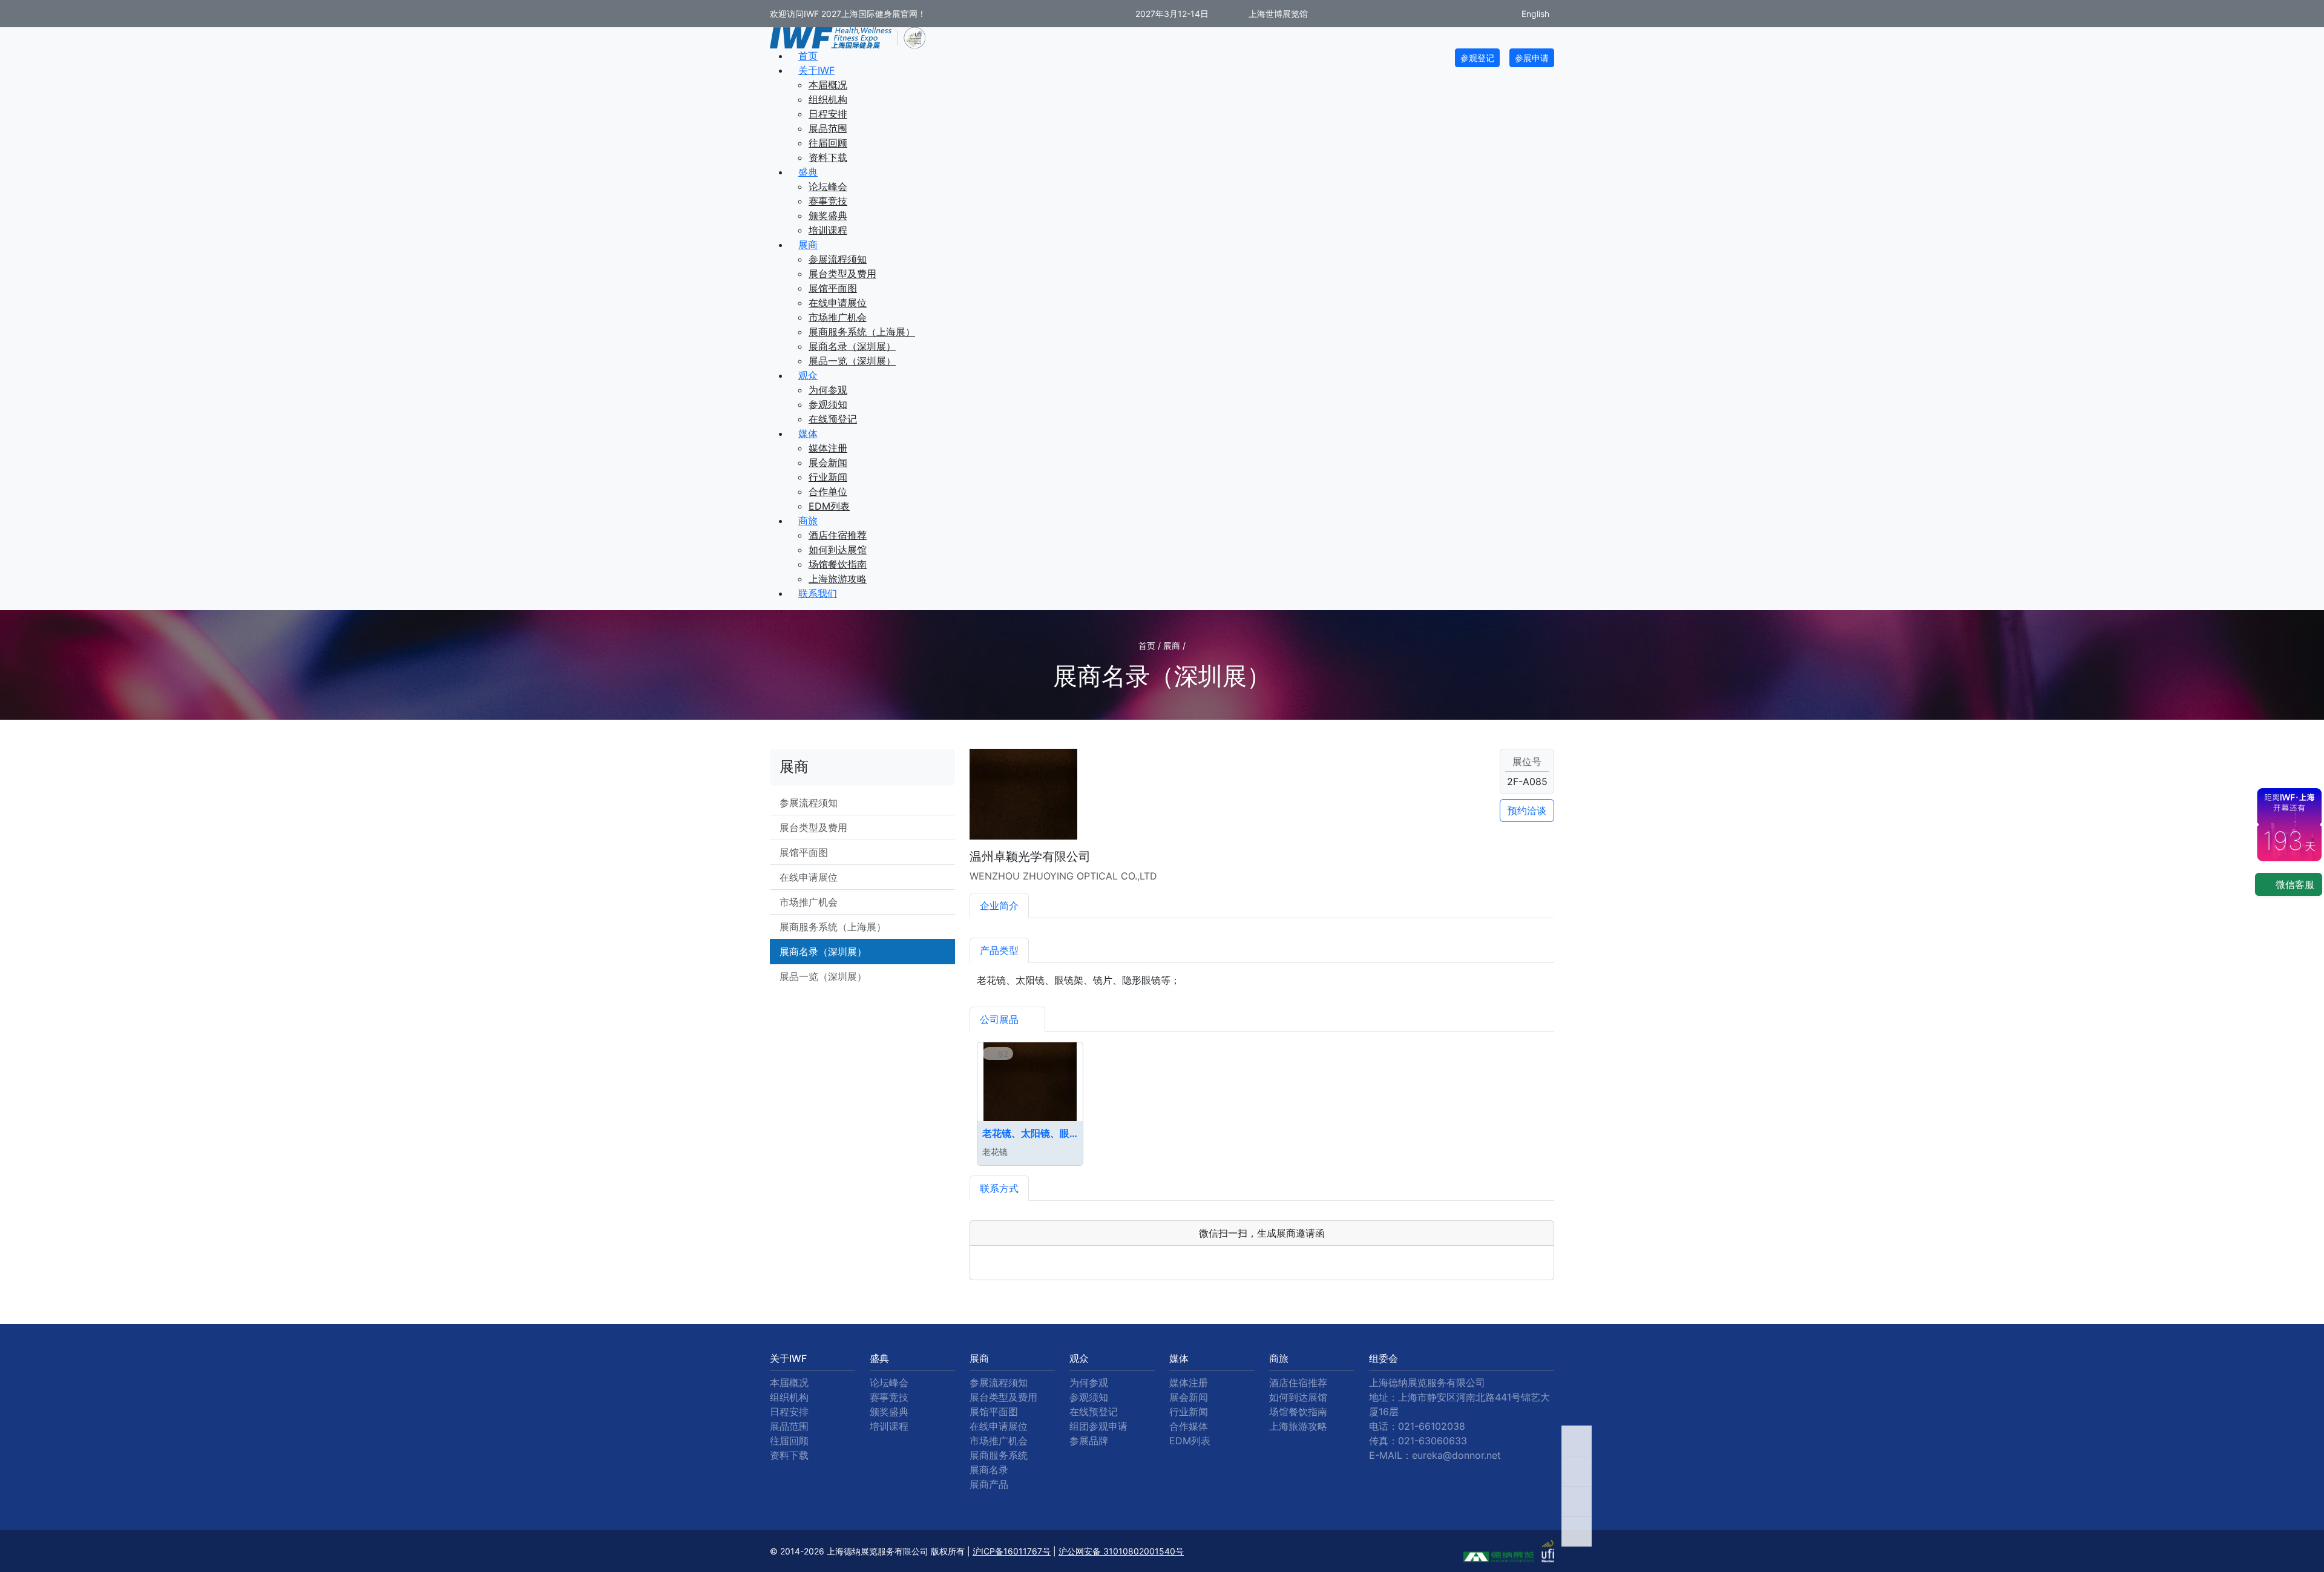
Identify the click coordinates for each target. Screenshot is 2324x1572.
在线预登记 (833, 419)
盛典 (808, 172)
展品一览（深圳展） (852, 361)
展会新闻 (828, 462)
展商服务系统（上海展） (862, 332)
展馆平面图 (833, 288)
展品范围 (828, 128)
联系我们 (818, 593)
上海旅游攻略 (838, 579)
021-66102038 (1432, 1426)
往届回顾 (828, 143)
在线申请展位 (838, 303)
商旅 (808, 521)
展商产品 (989, 1484)
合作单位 (828, 492)
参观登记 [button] (1477, 58)
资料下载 (828, 157)
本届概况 (828, 85)
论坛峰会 (828, 186)
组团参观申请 (1098, 1426)
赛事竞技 (828, 201)
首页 (808, 56)
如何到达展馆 (838, 550)
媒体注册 (828, 448)
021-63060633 (1433, 1441)
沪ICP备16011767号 (1012, 1551)
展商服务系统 (999, 1455)
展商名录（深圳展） (852, 346)
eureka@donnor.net (1456, 1455)
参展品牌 (1089, 1441)
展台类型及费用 (842, 274)
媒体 (808, 433)
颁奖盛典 (828, 215)
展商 (808, 245)
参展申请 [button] (1532, 58)
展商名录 (989, 1470)
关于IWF (816, 70)
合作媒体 (1189, 1426)
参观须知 (828, 404)
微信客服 (2293, 884)
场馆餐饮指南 (838, 564)
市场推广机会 (838, 317)
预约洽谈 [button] (1527, 811)
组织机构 (828, 99)
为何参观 (828, 390)
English (1534, 14)
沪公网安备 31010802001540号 (1121, 1551)
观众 (808, 375)
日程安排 (828, 114)
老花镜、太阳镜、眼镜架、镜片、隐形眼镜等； (1030, 1133)
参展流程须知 (838, 259)
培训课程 (828, 230)
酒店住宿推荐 (838, 535)
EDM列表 (829, 506)
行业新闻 (828, 477)
